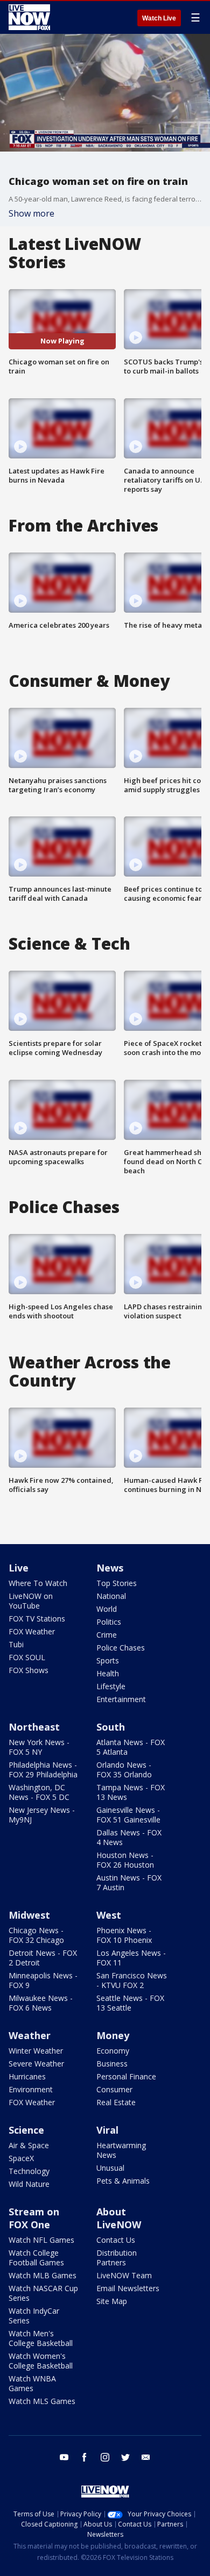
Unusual (110, 2168)
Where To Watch (38, 1583)
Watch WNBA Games (32, 2383)
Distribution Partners (117, 2258)
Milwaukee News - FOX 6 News (41, 2003)
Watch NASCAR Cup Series (43, 2293)
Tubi (16, 1644)
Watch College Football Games (36, 2258)
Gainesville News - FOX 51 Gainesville (128, 1815)
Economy (113, 2051)
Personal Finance (126, 2076)
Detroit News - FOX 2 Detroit (43, 1958)
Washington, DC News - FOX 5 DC (39, 1792)
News (110, 1568)
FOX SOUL (27, 1657)
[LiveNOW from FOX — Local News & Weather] (29, 17)
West (109, 1915)
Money (113, 2035)
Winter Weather (36, 2051)
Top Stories (117, 1583)
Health (108, 1673)
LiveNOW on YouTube (31, 1601)
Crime (107, 1635)
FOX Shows (29, 1670)
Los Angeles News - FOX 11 (131, 1958)
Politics (109, 1622)
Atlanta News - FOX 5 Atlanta (131, 1747)
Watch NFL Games (41, 2240)
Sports (108, 1660)
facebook (85, 2457)
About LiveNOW (119, 2218)
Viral (107, 2130)
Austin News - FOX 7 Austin (129, 1882)
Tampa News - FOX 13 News (131, 1792)
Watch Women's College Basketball (41, 2361)
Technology (29, 2171)
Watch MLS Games (42, 2401)
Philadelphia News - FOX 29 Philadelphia (43, 1770)
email (146, 2457)
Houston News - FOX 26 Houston (125, 1860)
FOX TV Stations (37, 1619)
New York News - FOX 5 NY (39, 1747)
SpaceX (21, 2158)
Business (112, 2064)
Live (19, 1568)
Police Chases (121, 1648)
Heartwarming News (121, 2150)
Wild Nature (29, 2184)
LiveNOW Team (124, 2275)
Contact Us (116, 2240)
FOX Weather (32, 1631)
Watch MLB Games (43, 2275)
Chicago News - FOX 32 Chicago (36, 1935)
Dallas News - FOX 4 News (129, 1837)
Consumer (114, 2089)
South (111, 1727)
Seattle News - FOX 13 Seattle (130, 2003)
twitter (125, 2457)
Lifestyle (111, 1686)
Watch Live (159, 18)
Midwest (29, 1915)
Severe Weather (36, 2064)
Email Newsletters (128, 2288)
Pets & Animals (123, 2181)
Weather (30, 2035)
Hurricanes (27, 2076)
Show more (31, 213)
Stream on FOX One (34, 2218)
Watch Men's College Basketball (41, 2338)
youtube (64, 2457)
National (111, 1596)
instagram (105, 2457)
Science (26, 2130)
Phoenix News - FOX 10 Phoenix (124, 1935)
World (107, 1609)
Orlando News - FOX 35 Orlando (124, 1770)
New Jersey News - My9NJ (42, 1815)
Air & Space (29, 2145)
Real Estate (116, 2102)
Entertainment (121, 1699)
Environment (31, 2089)
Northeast (34, 1727)
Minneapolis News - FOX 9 (43, 1980)
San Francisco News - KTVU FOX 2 (132, 1980)
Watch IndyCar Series (34, 2316)
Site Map (112, 2301)
